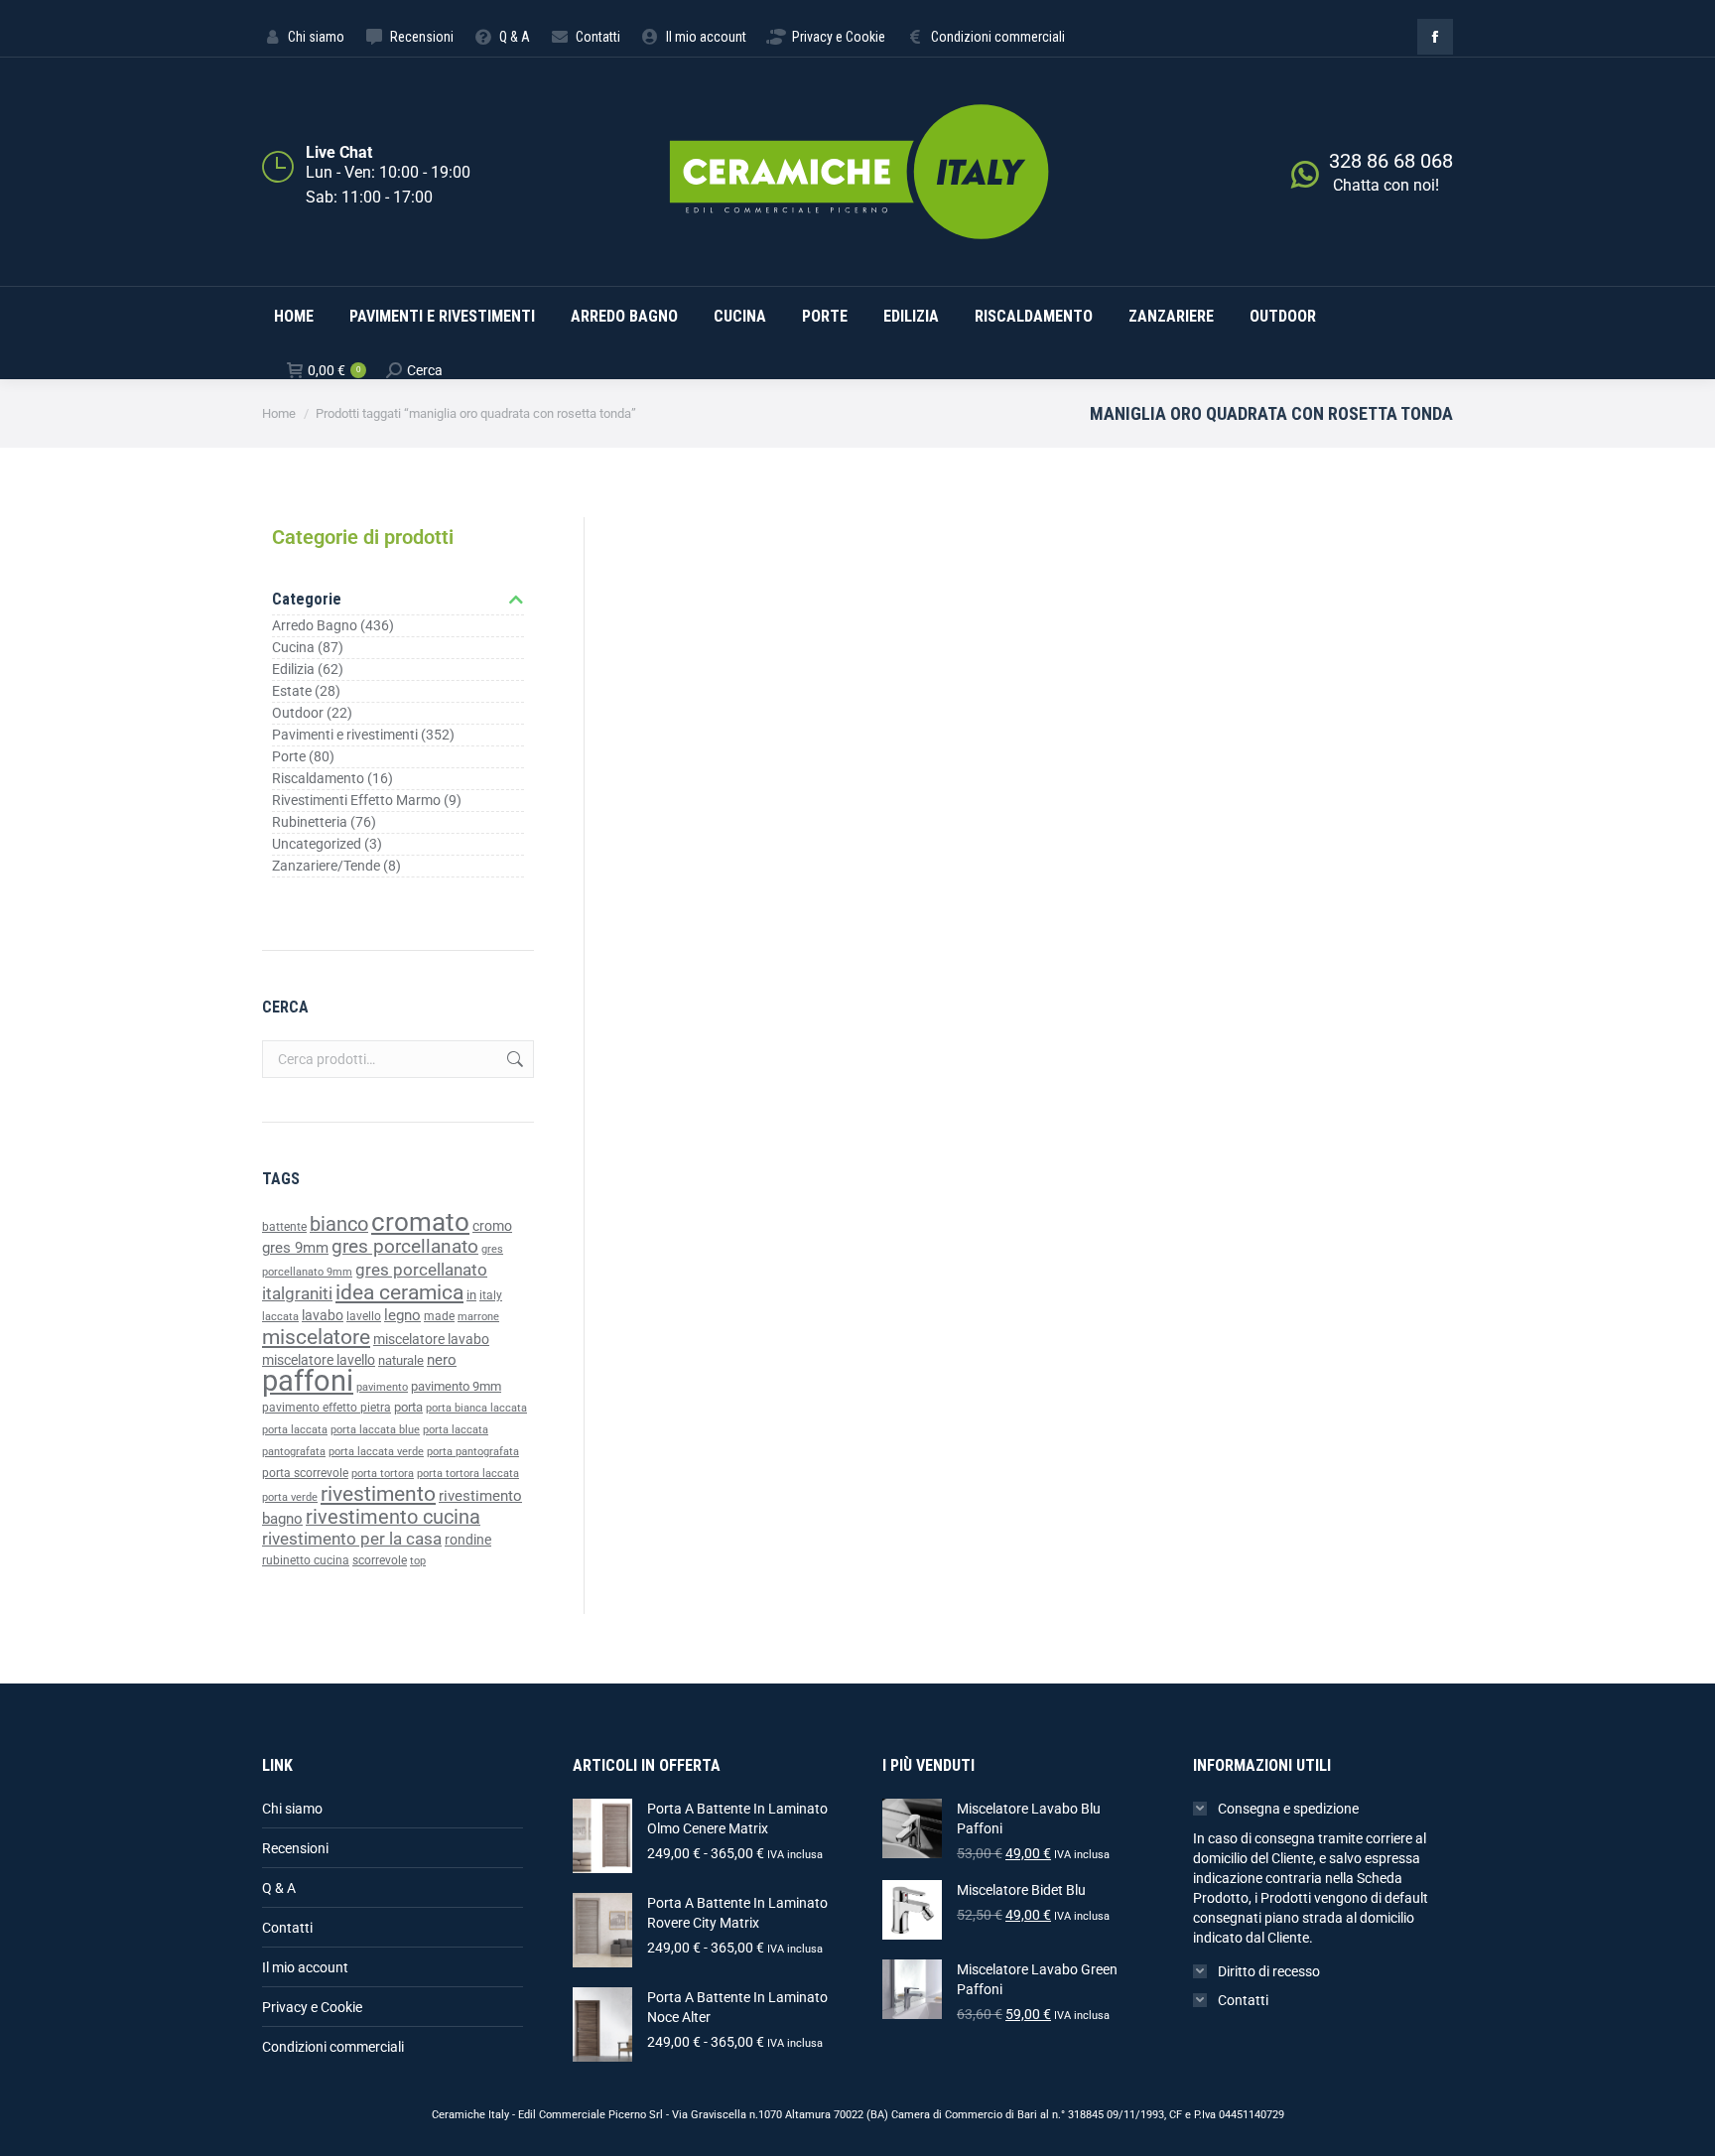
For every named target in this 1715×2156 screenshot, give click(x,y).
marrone (478, 1317)
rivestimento (378, 1493)
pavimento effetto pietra (327, 1408)
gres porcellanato (405, 1246)
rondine (468, 1540)
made (439, 1316)
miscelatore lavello (319, 1360)
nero (442, 1360)
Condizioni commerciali (333, 2047)
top (418, 1560)
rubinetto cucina (306, 1560)
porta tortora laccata (468, 1474)
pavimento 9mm (456, 1386)
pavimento (382, 1387)
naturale (401, 1360)
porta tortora (383, 1474)
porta (408, 1407)
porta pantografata (473, 1452)
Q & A (279, 1888)
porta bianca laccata (476, 1408)
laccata (280, 1317)
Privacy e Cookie (312, 2007)
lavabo (323, 1316)
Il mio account (305, 1967)
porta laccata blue (375, 1430)
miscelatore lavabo (431, 1340)
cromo (492, 1226)
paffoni (308, 1381)
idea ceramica (399, 1292)
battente (284, 1227)
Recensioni (295, 1848)
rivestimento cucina (393, 1517)
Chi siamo (292, 1809)
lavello (364, 1316)
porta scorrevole (305, 1473)
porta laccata (295, 1430)
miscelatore (316, 1337)
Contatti (287, 1928)
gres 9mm (295, 1248)
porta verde (290, 1497)
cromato (420, 1222)
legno (402, 1315)
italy (491, 1295)
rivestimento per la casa (352, 1539)
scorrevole (380, 1560)
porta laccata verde (376, 1452)
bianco (339, 1224)
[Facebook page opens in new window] (1435, 37)
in (471, 1295)
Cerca (513, 1059)
